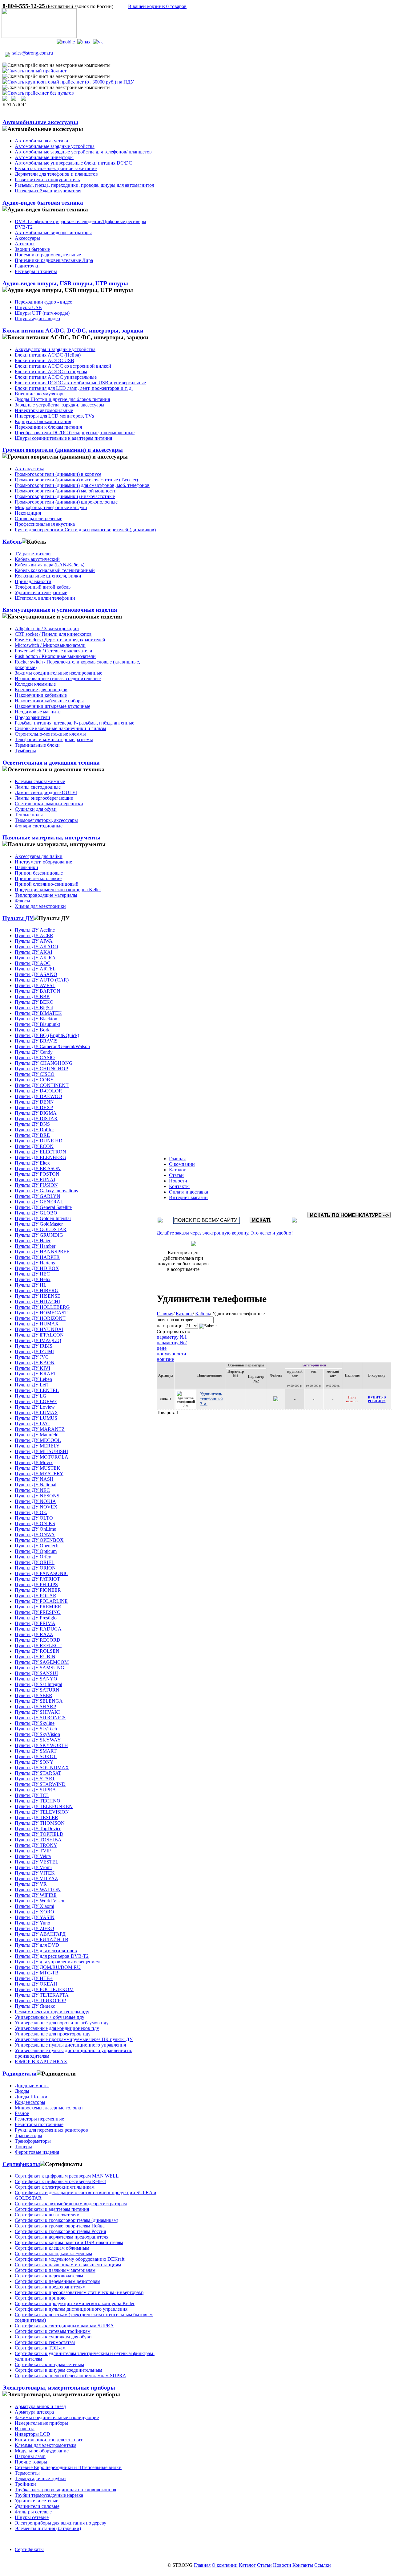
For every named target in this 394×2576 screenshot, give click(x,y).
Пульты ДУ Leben (33, 1379)
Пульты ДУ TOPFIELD (39, 1834)
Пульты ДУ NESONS (37, 1496)
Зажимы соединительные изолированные (58, 673)
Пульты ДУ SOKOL (36, 1756)
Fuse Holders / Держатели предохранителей (60, 640)
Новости (178, 1181)
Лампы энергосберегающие (44, 798)
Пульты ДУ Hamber (35, 1246)
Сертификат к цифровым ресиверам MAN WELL (67, 2176)
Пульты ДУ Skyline (35, 1723)
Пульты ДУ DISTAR (36, 1119)
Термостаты (27, 2473)
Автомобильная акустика (41, 141)
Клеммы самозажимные (40, 781)
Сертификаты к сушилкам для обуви (53, 2337)
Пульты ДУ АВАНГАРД (40, 1934)
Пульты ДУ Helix (33, 1279)
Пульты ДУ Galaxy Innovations (46, 1191)
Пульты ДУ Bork (32, 1030)
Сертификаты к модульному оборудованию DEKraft (70, 2259)
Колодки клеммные (35, 684)
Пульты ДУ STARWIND (40, 1784)
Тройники (25, 2484)
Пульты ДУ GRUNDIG (39, 1235)
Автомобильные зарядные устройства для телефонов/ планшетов (83, 152)
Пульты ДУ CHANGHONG (44, 1063)
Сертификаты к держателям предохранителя (62, 2237)
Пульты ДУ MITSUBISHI (41, 1451)
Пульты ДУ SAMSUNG (40, 1668)
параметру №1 (172, 1337)
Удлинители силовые (37, 2506)
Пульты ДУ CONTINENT (42, 1085)
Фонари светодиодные (39, 826)
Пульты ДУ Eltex (32, 1163)
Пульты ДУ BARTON (38, 991)
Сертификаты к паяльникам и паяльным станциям (68, 2265)
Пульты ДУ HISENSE (38, 1296)
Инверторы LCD (32, 2434)
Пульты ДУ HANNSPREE (42, 1252)
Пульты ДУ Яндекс (35, 2006)
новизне (165, 1359)
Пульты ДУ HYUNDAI (39, 1329)
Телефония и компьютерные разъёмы (54, 739)
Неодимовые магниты (38, 712)
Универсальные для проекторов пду (53, 2034)
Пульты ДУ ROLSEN (37, 1651)
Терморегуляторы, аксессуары (46, 820)
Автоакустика (30, 469)
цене (162, 1348)
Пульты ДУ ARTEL (35, 969)
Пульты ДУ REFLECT (38, 1645)
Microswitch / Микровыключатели (50, 645)
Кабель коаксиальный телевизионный (55, 570)
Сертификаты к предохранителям (50, 2287)
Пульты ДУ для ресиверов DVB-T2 (52, 1956)
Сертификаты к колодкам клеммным (53, 2253)
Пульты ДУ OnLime (35, 1529)
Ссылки (323, 2565)
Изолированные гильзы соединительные (58, 678)
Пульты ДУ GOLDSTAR (41, 1229)
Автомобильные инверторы (44, 157)
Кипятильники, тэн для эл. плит (49, 2440)
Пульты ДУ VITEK (35, 1873)
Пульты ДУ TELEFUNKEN (44, 1806)
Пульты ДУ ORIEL (35, 1562)
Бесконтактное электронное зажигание (56, 168)
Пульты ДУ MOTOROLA (42, 1457)
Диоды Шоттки (31, 2097)
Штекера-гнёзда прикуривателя (48, 191)
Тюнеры (23, 2147)
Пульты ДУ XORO (34, 1912)
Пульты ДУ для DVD (37, 1945)
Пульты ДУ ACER (34, 935)
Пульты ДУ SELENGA (39, 1701)
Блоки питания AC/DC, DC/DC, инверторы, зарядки (73, 331)
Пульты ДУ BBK (32, 996)
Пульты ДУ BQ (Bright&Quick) (47, 1035)
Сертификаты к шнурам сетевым (49, 2364)
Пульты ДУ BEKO (34, 1002)
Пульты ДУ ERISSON (38, 1168)
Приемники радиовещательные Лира (54, 260)
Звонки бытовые (32, 249)
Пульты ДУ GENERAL (39, 1202)
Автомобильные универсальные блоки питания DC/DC (73, 163)
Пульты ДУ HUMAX (37, 1324)
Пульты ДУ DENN (34, 1102)
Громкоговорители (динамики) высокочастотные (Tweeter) (76, 480)
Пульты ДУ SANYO (36, 1679)
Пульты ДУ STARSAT (38, 1773)
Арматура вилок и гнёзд (40, 2406)
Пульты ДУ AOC (33, 963)
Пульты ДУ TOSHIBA (38, 1840)
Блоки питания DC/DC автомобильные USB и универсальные (80, 383)
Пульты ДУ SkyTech (36, 1729)
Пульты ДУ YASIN (35, 1917)
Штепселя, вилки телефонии (45, 598)
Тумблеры (25, 751)
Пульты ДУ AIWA (34, 941)
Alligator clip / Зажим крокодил (47, 629)
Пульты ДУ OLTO (34, 1518)
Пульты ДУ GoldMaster (39, 1224)
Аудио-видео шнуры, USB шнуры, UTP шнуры (65, 283)
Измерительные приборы (41, 2423)
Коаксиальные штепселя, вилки (48, 576)
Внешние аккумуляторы (40, 394)
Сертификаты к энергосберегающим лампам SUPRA (70, 2376)
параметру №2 (172, 1343)
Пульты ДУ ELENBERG (40, 1157)
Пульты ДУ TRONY (36, 1845)
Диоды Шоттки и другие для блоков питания (62, 399)
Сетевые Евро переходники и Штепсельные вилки (68, 2467)
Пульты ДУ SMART (36, 1751)
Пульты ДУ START (35, 1779)
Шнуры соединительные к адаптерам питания (63, 438)
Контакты (179, 1186)
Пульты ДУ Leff (31, 1385)
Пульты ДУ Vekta (33, 1856)
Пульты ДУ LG (31, 1396)
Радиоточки (27, 266)
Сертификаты (21, 2164)
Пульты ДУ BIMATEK (38, 1013)
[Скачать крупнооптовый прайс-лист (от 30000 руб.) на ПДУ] (68, 82)
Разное (22, 2113)
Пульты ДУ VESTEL (37, 1862)
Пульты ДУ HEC (32, 1274)
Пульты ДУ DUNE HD (39, 1141)
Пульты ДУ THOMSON (40, 1823)
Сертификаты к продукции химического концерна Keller (75, 2303)
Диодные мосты (32, 2086)
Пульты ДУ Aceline (35, 930)
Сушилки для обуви (36, 809)
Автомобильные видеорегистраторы (53, 233)
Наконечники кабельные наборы (49, 701)
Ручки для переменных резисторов (51, 2130)
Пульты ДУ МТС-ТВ (37, 1973)
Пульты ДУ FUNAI (35, 1180)
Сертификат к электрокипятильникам (55, 2187)
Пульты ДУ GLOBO (36, 1213)
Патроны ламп (30, 2456)
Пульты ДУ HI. (30, 1285)
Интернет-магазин (188, 1197)
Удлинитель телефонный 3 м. (211, 1399)
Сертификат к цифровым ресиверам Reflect (60, 2181)
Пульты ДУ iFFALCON (39, 1335)
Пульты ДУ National (36, 1485)
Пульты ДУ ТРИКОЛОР (40, 2000)
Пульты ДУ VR (31, 1884)
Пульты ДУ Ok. (31, 1512)
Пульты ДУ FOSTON (37, 1174)
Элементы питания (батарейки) (48, 2528)
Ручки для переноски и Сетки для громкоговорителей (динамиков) (85, 530)
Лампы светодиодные (38, 787)
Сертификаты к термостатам (45, 2342)
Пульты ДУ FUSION (36, 1185)
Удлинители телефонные (41, 592)
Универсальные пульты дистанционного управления (70, 2045)
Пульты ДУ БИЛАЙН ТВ (42, 1939)
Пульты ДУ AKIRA (35, 958)
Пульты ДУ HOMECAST (41, 1313)
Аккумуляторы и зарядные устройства (55, 349)
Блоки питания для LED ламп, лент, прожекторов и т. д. (74, 388)
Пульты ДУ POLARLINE (41, 1601)
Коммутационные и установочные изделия (60, 610)
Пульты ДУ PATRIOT (37, 1579)
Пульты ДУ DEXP (34, 1107)
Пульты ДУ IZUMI (34, 1351)
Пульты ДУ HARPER (37, 1257)
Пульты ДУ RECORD (38, 1640)
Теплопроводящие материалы (46, 895)
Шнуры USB (28, 307)
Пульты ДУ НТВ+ (34, 1978)
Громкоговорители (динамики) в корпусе (58, 474)
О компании (182, 1164)
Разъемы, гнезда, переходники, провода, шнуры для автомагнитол (84, 185)
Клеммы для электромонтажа (46, 2445)
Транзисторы (28, 2135)
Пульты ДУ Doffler (34, 1130)
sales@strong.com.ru (33, 53)
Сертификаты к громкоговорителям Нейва (60, 2226)
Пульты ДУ (18, 918)
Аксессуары (27, 238)
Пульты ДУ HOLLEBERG (42, 1307)
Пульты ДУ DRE (32, 1135)
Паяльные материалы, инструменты (52, 837)
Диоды (22, 2091)
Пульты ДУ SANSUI (36, 1673)
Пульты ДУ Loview (35, 1407)
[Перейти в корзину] (5, 99)
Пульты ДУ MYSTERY (39, 1474)
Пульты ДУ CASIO (35, 1057)
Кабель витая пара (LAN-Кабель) (50, 565)
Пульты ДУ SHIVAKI (37, 1712)
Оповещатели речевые (38, 518)
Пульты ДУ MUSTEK (38, 1468)
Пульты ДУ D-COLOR (38, 1091)
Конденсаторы (30, 2102)
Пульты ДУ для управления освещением (57, 1962)
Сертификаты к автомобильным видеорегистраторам (71, 2204)
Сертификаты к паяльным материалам (55, 2270)
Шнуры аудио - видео (37, 318)
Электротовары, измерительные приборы (59, 2388)
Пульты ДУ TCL (32, 1795)
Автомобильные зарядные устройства (55, 146)
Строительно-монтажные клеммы (50, 734)
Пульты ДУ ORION (35, 1568)
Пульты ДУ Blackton (36, 1019)
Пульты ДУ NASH (34, 1479)
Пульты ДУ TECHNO (38, 1801)
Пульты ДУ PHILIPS (36, 1584)
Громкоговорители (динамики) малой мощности (66, 491)
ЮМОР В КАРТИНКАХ (41, 2062)
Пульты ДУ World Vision (40, 1901)
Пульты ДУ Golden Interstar (43, 1218)
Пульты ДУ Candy (34, 1052)
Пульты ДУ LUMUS (36, 1418)
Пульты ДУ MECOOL (38, 1440)
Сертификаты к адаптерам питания (52, 2209)
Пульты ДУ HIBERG (37, 1290)
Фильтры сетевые (33, 2512)
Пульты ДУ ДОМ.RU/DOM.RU (48, 1967)
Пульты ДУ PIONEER (38, 1590)
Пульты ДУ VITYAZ (36, 1878)
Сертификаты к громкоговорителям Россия (60, 2231)
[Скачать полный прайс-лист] (34, 71)
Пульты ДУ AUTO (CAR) (42, 980)
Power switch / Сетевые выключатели (54, 651)
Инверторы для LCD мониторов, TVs (54, 416)
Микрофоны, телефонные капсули (51, 507)
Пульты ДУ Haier (33, 1241)
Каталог (177, 1170)
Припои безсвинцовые (39, 873)
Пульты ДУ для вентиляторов (46, 1951)
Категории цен (314, 1365)
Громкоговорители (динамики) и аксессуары (63, 450)
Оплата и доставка (189, 1192)
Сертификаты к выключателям (47, 2215)
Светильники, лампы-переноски (49, 804)
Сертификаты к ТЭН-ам (40, 2348)
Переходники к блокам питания (48, 427)
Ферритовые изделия (37, 2152)
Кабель (12, 542)
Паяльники (26, 867)
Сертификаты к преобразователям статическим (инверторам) (79, 2292)
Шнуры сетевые (32, 2517)
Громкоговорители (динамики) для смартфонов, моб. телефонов (82, 485)
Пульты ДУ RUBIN (35, 1657)
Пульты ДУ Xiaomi (34, 1906)
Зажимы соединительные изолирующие (57, 2417)
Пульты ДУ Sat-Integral (38, 1684)
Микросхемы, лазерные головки (49, 2108)
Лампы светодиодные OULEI (46, 792)
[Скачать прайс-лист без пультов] (38, 93)
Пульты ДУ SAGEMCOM (42, 1662)
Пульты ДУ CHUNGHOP (41, 1069)
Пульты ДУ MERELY (37, 1446)
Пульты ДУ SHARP (35, 1706)
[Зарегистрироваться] (23, 99)
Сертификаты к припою (40, 2298)
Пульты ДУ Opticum (36, 1551)
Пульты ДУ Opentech (37, 1546)
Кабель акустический (37, 559)
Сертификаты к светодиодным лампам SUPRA (64, 2326)
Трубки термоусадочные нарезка (49, 2495)
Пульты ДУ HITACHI (37, 1302)
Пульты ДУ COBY (34, 1080)
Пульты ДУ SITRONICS (40, 1718)
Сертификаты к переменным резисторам (58, 2281)
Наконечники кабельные (41, 695)
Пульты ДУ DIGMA (36, 1113)
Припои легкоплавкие (38, 878)
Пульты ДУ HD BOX (37, 1268)
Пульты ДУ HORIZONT (40, 1318)
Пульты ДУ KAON (35, 1363)
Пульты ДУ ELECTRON (40, 1152)
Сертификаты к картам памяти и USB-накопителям (69, 2242)
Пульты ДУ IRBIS (34, 1346)
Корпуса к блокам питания (43, 421)
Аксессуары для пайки (39, 856)
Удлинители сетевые (36, 2501)
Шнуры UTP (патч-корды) (42, 313)
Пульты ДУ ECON (34, 1146)
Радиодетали (20, 2074)
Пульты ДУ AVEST (35, 985)
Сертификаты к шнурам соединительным (58, 2370)
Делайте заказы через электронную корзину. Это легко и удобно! (225, 1233)
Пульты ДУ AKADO (36, 947)
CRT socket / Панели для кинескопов (53, 634)
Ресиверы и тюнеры (36, 271)
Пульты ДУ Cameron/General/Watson (52, 1046)
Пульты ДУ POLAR (36, 1596)
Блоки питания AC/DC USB (44, 360)
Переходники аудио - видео (44, 302)
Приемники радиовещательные (48, 255)
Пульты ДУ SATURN (37, 1690)
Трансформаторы (33, 2141)
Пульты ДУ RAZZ (34, 1634)
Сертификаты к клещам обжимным (52, 2248)
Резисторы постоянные (39, 2124)
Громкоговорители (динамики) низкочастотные (65, 496)
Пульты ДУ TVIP (33, 1851)
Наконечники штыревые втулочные (52, 706)
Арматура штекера (34, 2412)
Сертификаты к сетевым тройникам (53, 2331)
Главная (177, 1159)
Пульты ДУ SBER (34, 1695)
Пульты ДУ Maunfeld (37, 1435)
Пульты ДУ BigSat (34, 1008)
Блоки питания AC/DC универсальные (56, 377)
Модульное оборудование (42, 2451)
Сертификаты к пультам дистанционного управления (71, 2309)
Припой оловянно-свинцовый (47, 884)
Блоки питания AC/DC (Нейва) (48, 355)
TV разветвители (33, 554)
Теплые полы (29, 815)
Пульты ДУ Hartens (35, 1263)
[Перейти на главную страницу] (40, 36)
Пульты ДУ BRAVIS (36, 1041)
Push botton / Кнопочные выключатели (55, 656)
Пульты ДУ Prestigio (36, 1618)
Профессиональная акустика (45, 524)
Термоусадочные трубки (40, 2478)
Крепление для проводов (41, 690)
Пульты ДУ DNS (32, 1124)
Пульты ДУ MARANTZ (40, 1429)
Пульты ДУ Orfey (33, 1557)
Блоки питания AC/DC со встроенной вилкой (63, 366)
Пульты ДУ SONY (34, 1762)
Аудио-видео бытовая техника (43, 203)
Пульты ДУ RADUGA (38, 1629)
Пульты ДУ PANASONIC (42, 1573)
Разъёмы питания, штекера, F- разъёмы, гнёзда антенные (74, 723)
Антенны (25, 244)
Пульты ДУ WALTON (38, 1890)
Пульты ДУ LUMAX (36, 1413)
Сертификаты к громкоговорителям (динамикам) (66, 2220)
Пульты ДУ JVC (32, 1357)
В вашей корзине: (157, 6)
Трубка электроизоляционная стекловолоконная (65, 2490)
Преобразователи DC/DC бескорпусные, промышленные (75, 433)
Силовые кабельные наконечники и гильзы (60, 728)
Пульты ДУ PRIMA (35, 1623)
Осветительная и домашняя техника (51, 763)
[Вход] (14, 99)
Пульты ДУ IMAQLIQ (38, 1340)
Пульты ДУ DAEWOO (38, 1096)
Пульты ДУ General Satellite (43, 1207)
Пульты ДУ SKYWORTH (41, 1745)
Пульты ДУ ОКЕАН (36, 1984)
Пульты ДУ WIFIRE (36, 1895)
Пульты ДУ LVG (32, 1424)
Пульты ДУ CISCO (35, 1074)
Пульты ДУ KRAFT (36, 1374)
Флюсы (22, 901)
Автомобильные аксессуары (40, 122)
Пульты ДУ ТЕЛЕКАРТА (42, 1995)
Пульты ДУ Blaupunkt (37, 1024)
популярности (171, 1354)
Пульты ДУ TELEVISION (42, 1812)
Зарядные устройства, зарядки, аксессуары (60, 405)
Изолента (25, 2429)
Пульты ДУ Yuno (32, 1923)
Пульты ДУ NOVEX (36, 1507)
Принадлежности (33, 581)
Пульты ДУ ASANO (36, 974)
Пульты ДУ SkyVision (37, 1734)
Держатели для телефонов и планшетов (56, 174)
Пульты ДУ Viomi (33, 1867)
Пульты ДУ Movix (34, 1462)
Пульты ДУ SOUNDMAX (42, 1768)
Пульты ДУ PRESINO (38, 1612)
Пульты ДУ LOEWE (36, 1401)
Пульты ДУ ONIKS (35, 1523)
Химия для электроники (40, 906)
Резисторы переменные (39, 2119)
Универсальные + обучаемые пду (50, 2017)
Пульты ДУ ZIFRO (34, 1928)
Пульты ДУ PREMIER (38, 1607)
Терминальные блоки (37, 745)
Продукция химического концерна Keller (58, 890)
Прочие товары (31, 2462)
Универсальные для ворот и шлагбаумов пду (62, 2023)
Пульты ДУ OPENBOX (39, 1540)
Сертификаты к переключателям (49, 2276)
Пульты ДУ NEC (32, 1490)
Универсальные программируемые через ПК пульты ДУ (74, 2039)
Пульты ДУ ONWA (35, 1535)
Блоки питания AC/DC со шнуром (51, 371)
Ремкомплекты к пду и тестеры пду (52, 2012)
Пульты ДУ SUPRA (35, 1790)
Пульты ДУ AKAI (34, 952)
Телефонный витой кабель (43, 587)
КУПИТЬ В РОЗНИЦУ (377, 1399)
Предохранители (32, 717)
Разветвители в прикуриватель (47, 180)
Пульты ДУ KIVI (32, 1368)
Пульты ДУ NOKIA (35, 1501)
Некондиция (28, 513)
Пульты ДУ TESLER (36, 1817)
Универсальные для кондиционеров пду (57, 2028)
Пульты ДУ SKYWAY (38, 1740)
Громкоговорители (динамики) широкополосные (66, 502)
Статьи (176, 1175)
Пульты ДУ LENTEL (37, 1390)
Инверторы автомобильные (44, 410)
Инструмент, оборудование (43, 862)
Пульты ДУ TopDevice (38, 1829)
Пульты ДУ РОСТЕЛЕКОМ (44, 1989)
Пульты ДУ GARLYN (38, 1196)
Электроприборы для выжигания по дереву (60, 2523)
